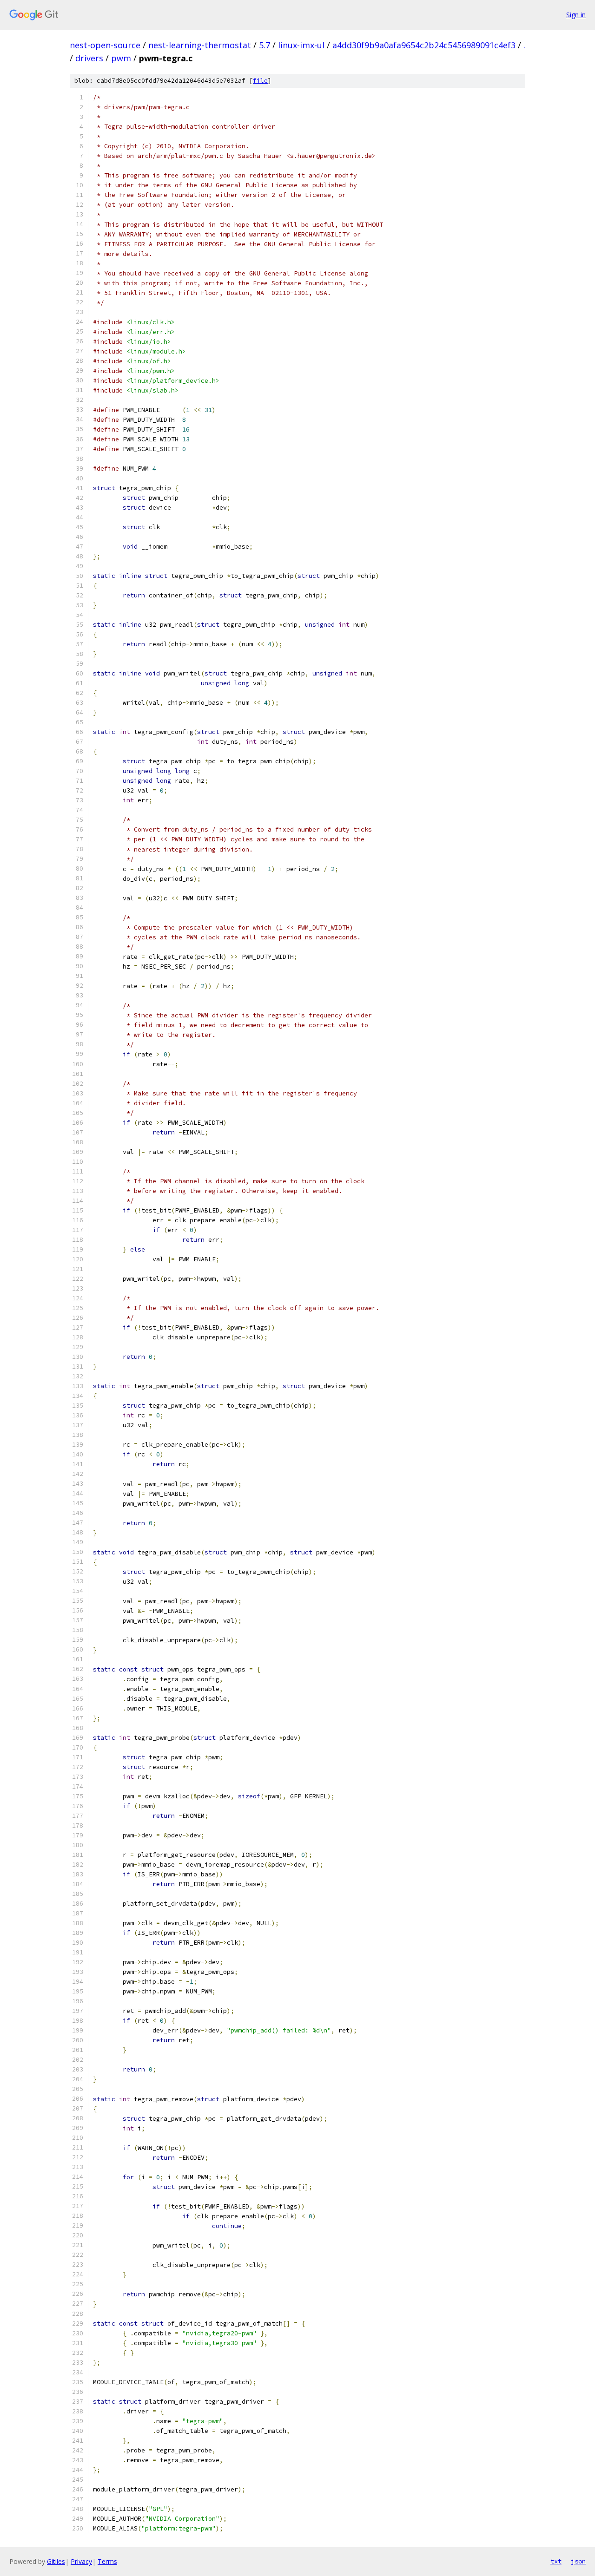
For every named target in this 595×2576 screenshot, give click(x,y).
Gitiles (56, 2561)
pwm (121, 58)
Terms (107, 2561)
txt (556, 2561)
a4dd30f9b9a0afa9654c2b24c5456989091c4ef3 (424, 45)
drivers (89, 58)
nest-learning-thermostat (200, 45)
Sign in (576, 15)
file (260, 81)
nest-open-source (105, 45)
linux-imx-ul (301, 45)
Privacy (81, 2561)
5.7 (264, 45)
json (578, 2561)
